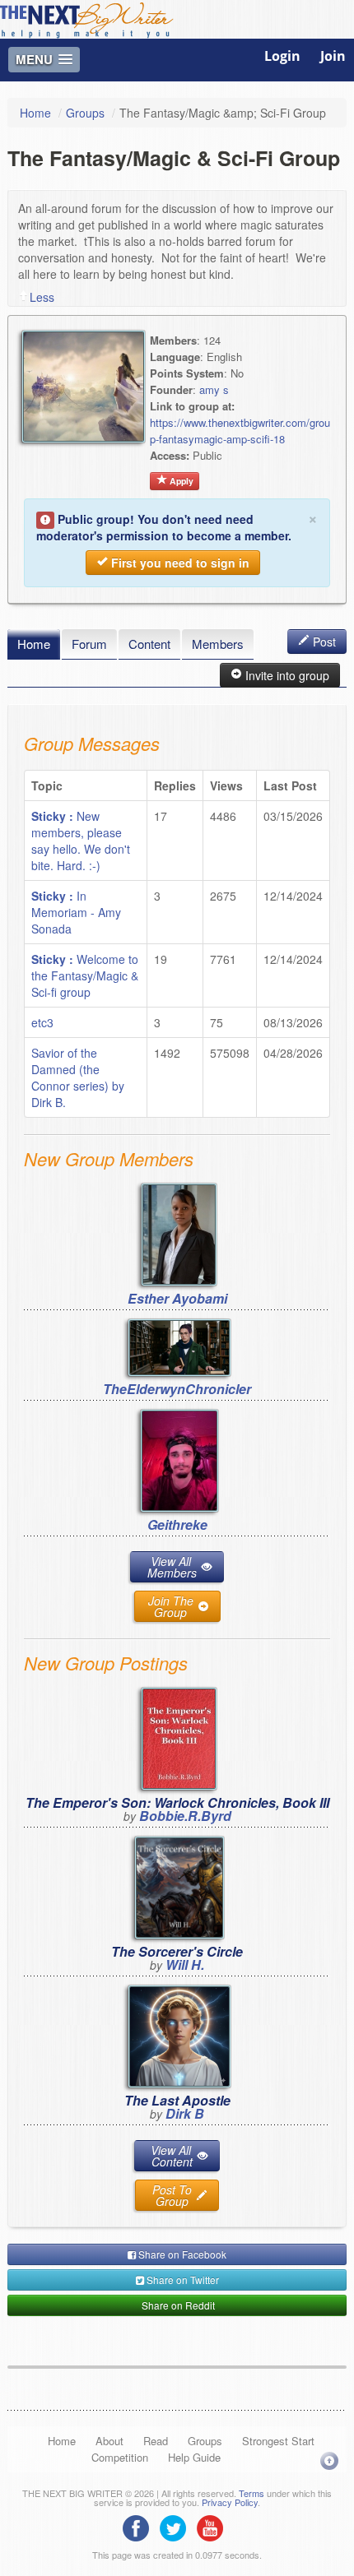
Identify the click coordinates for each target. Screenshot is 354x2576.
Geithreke (177, 1524)
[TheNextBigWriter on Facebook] (140, 2527)
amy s (214, 389)
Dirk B (185, 2113)
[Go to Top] (329, 2460)
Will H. (185, 1964)
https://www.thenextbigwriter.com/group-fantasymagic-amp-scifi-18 (240, 431)
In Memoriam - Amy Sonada (76, 912)
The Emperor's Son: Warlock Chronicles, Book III (177, 1802)
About (109, 2441)
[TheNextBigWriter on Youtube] (214, 2527)
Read (156, 2441)
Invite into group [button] (286, 675)
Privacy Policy (230, 2502)
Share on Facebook (181, 2254)
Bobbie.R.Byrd (185, 1816)
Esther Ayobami (177, 1298)
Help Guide (194, 2457)
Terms (252, 2493)
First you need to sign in (179, 563)
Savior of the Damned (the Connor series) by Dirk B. (78, 1077)
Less (42, 297)
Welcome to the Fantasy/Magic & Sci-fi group (85, 975)
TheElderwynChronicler (177, 1389)
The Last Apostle (177, 2100)
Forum (89, 644)
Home (35, 113)
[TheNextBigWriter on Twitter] (177, 2527)
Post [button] (323, 642)
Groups (85, 113)
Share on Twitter (182, 2279)
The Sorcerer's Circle (177, 1951)
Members (218, 644)
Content (149, 644)
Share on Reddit (177, 2305)
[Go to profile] (179, 1233)
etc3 (42, 1022)
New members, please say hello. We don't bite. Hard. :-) (81, 841)
